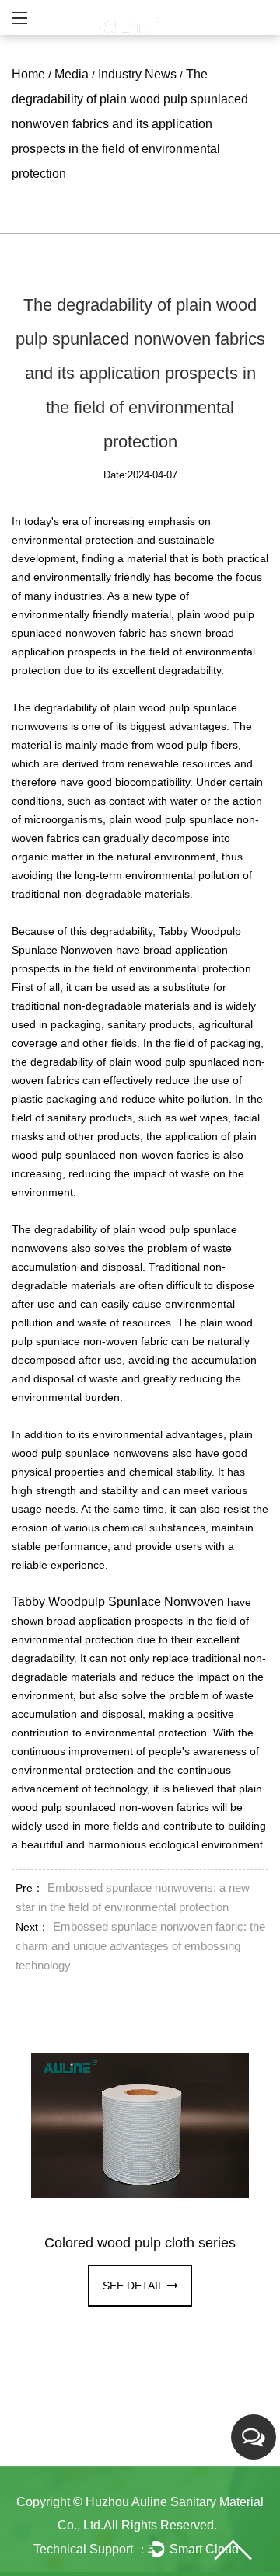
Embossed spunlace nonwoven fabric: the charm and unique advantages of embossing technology (140, 1946)
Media (72, 74)
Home (28, 74)
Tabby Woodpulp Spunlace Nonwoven (118, 1602)
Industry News (137, 74)
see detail (133, 2286)
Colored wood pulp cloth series (140, 2243)
